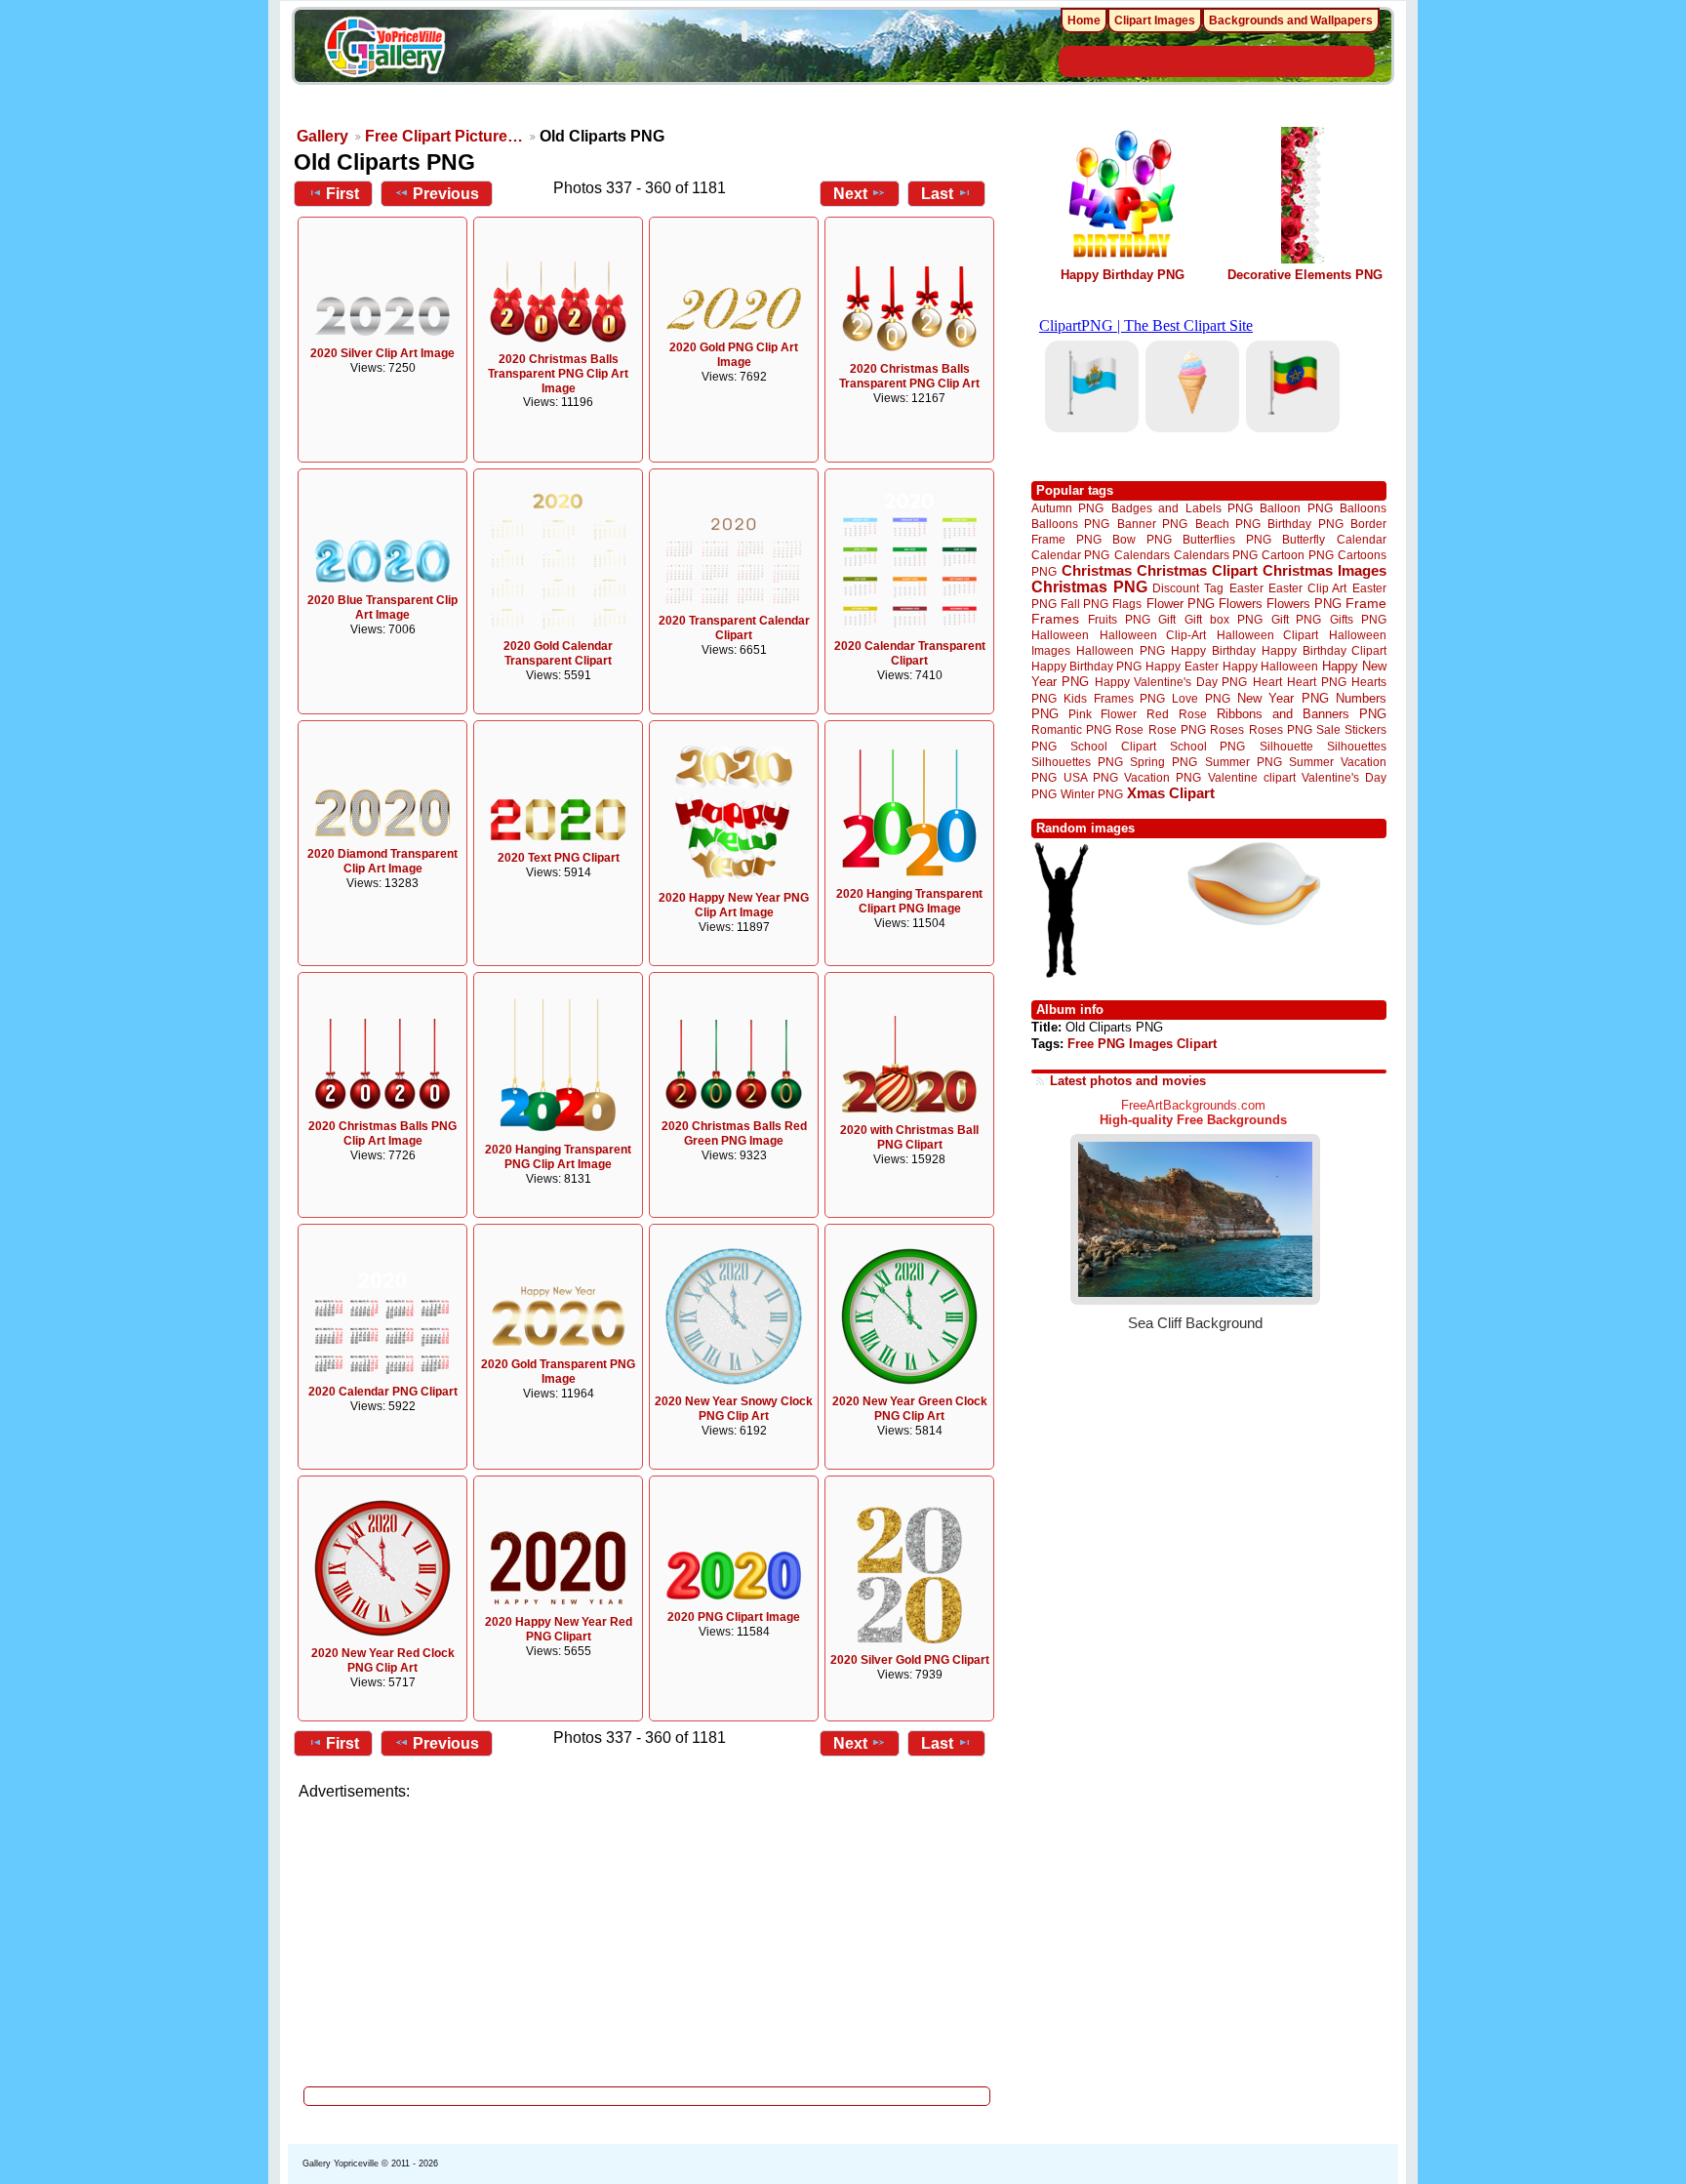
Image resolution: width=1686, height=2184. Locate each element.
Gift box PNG (1224, 619)
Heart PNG (1316, 682)
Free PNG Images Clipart (1142, 1044)
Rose (1129, 730)
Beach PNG (1228, 524)
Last (937, 194)
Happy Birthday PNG (1123, 275)
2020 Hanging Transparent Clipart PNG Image (909, 901)
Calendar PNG (1070, 555)
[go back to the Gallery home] (384, 50)
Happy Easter (1182, 666)
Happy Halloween (1270, 666)
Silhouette (1286, 746)
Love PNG (1201, 699)
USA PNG (1091, 777)
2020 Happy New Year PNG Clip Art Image (734, 905)
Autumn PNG (1067, 508)
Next (850, 194)
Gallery (322, 136)
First (342, 194)
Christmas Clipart (1197, 570)
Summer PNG (1244, 762)
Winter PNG (1092, 794)
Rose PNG (1177, 730)
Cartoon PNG (1297, 555)
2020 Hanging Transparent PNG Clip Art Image (558, 1157)
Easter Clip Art (1307, 588)
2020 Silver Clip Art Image (382, 353)
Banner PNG (1152, 524)
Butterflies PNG (1227, 539)
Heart (1267, 682)
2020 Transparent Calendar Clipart (734, 628)
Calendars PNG (1216, 555)
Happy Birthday (1213, 650)
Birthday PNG (1305, 524)
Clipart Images (1155, 20)
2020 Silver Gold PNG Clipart (910, 1660)
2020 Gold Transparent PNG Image (558, 1372)
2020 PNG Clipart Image (734, 1617)
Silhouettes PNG (1077, 762)
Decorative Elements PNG (1305, 275)
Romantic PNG (1071, 730)
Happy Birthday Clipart (1324, 650)
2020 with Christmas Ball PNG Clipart (909, 1137)
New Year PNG (1283, 698)
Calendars (1142, 555)
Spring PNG (1164, 762)
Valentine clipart (1252, 777)
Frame (1366, 604)
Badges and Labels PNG (1182, 508)
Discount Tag (1188, 588)
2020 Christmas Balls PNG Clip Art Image (382, 1133)
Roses (1227, 730)
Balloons (1363, 508)
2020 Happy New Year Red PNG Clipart (559, 1629)
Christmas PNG (1089, 587)
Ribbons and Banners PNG (1302, 714)
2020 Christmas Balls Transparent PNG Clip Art (909, 376)
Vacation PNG (1163, 777)
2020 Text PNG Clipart (559, 858)
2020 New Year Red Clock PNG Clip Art (383, 1660)
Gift (1167, 619)
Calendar (1362, 539)
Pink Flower (1103, 714)
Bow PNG (1142, 539)
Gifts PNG (1358, 619)
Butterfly (1304, 539)
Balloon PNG (1296, 508)
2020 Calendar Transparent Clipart (910, 653)
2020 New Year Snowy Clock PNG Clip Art (734, 1409)
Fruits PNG (1119, 619)
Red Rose (1176, 714)
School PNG (1207, 746)
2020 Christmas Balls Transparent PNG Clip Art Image (558, 374)
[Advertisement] (648, 1937)
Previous (446, 194)
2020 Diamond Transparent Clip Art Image (382, 861)
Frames (1055, 619)
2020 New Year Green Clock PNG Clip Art (910, 1409)
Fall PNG (1084, 604)
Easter (1246, 588)
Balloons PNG (1070, 524)
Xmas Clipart (1171, 793)
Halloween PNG (1120, 650)
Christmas (1097, 570)
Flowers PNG (1304, 604)
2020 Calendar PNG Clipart (383, 1392)
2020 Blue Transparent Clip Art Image (382, 607)
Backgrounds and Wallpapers (1291, 20)
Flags (1127, 604)
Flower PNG (1181, 604)
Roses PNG (1281, 730)
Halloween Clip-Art (1153, 635)
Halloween (1060, 635)
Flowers (1241, 604)
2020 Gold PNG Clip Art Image (734, 355)
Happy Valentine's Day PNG (1171, 682)
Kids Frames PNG (1114, 698)
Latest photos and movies (1128, 1081)
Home (1084, 20)
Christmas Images (1325, 570)
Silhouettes (1357, 746)
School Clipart (1113, 746)
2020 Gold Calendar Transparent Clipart (558, 653)
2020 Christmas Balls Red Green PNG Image (734, 1133)
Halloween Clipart (1268, 635)
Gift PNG (1297, 619)
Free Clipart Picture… (444, 136)
